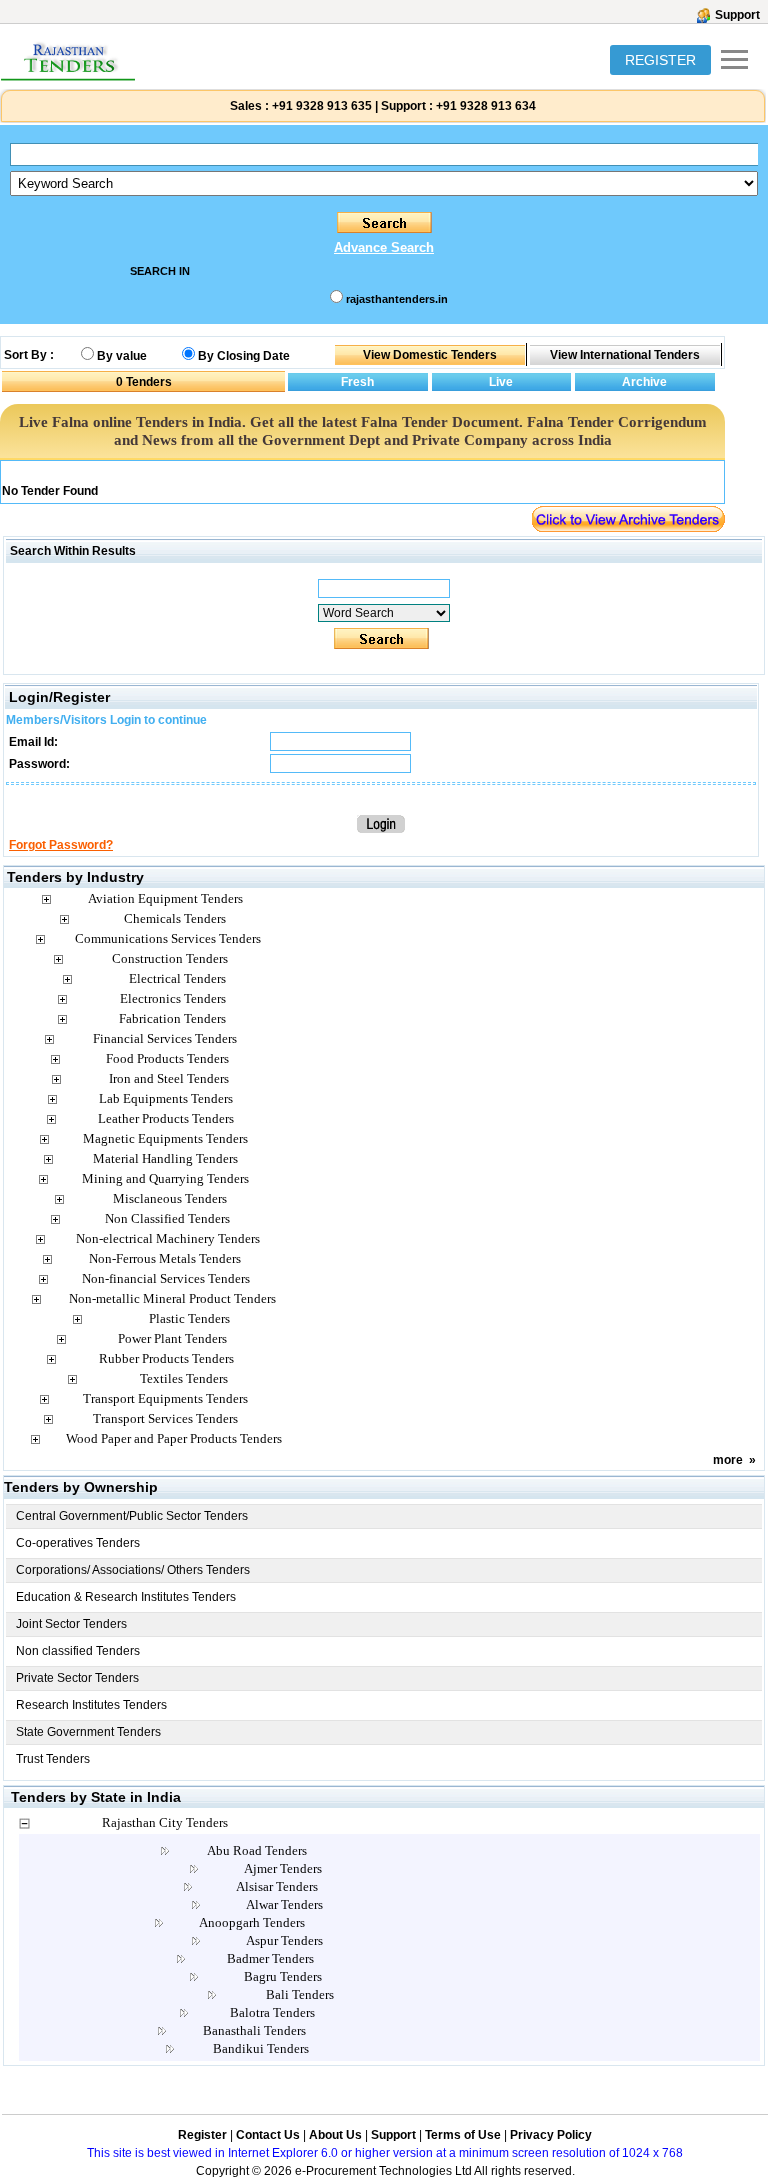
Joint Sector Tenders (71, 1624)
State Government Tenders (88, 1732)
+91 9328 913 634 (486, 106)
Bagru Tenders (283, 1976)
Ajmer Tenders (283, 1868)
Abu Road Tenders (257, 1850)
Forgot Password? (61, 845)
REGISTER (660, 60)
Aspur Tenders (284, 1940)
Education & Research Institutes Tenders (126, 1597)
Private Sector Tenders (77, 1678)
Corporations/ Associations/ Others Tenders (133, 1570)
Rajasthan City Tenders (165, 1822)
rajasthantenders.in (397, 299)
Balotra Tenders (272, 2012)
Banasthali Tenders (254, 2030)
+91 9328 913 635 (320, 106)
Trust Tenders (53, 1759)
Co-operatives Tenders (78, 1543)
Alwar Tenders (284, 1904)
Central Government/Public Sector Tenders (132, 1516)
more (728, 1460)
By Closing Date (244, 356)
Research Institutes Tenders (91, 1705)
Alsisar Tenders (277, 1886)
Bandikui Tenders (261, 2048)
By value (122, 356)
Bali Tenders (300, 1994)
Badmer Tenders (270, 1958)
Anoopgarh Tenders (252, 1922)
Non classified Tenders (78, 1651)
